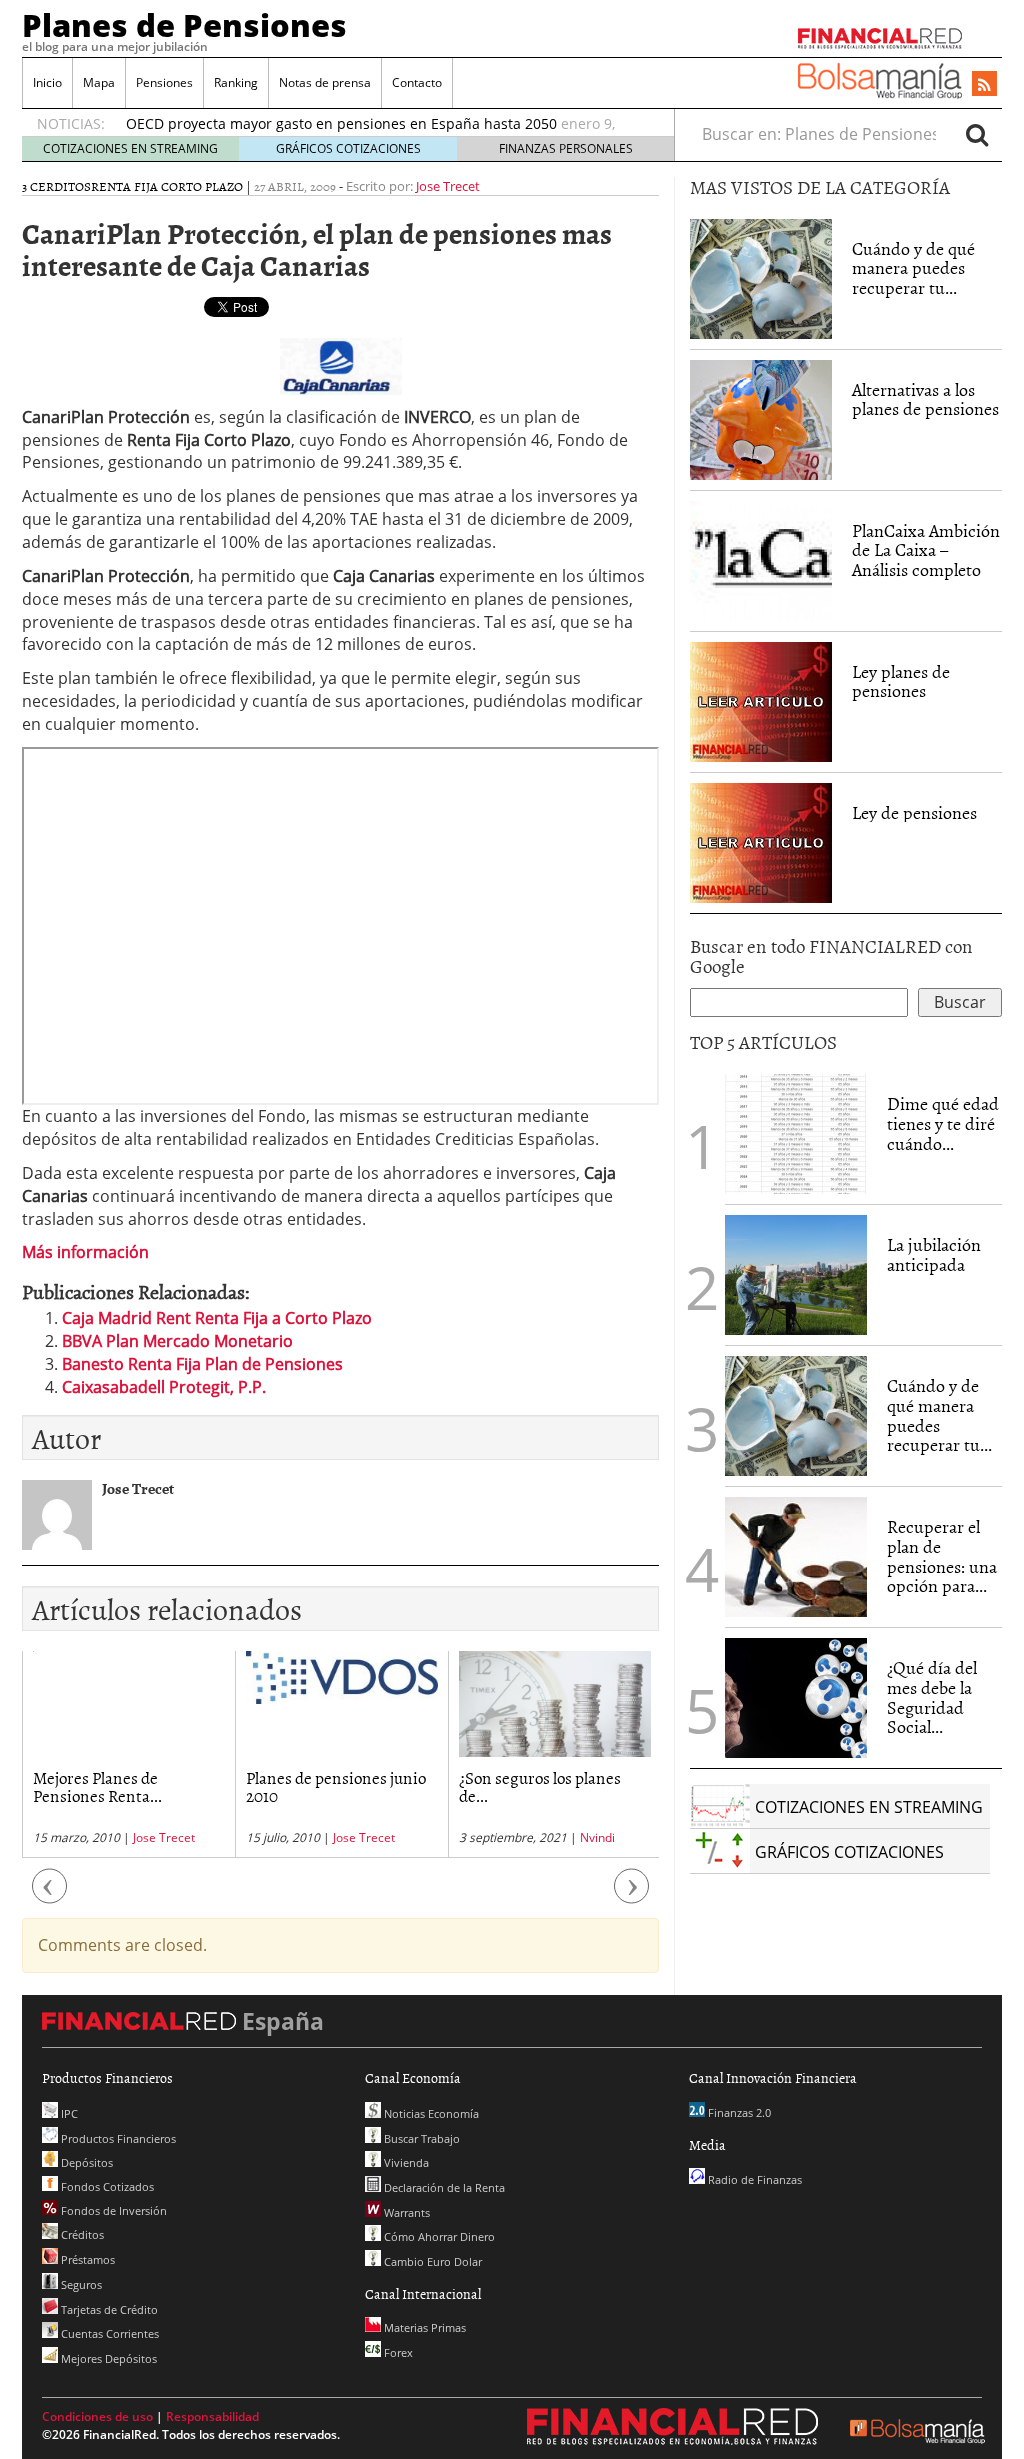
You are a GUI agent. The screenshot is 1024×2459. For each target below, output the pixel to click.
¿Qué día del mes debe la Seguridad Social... (932, 1697)
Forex (397, 2352)
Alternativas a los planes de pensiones (925, 399)
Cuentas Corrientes (108, 2333)
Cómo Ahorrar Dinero (438, 2236)
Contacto (417, 82)
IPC (68, 2113)
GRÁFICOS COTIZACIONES (348, 148)
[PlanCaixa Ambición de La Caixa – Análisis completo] (761, 561)
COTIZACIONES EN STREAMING (130, 148)
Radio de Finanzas (753, 2179)
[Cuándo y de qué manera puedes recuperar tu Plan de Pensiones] (761, 277)
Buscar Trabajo (420, 2138)
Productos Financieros (117, 2138)
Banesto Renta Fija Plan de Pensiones (202, 1364)
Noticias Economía (430, 2113)
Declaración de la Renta (443, 2187)
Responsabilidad (212, 2416)
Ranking (236, 82)
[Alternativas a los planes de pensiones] (761, 418)
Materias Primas (423, 2327)
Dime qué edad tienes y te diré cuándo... (943, 1123)
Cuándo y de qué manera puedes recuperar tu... (913, 268)
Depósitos (85, 2162)
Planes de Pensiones (184, 25)
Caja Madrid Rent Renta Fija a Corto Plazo (217, 1318)
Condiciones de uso (97, 2416)
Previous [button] (50, 1895)
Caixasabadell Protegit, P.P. (164, 1387)
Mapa (99, 82)
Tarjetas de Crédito (108, 2309)
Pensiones (164, 82)
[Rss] (984, 85)
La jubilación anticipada (934, 1254)
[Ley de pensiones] (761, 841)
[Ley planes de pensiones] (761, 700)
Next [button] (632, 1895)
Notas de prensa (325, 82)
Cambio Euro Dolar (431, 2261)
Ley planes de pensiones (901, 681)
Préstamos (86, 2259)
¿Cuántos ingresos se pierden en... (642, 1786)
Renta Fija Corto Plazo (167, 186)
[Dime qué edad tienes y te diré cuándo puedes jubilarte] (796, 1132)
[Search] (977, 134)
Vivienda (405, 2162)
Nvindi (494, 1837)
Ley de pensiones (914, 812)
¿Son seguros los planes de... (437, 1786)
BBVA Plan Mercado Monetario (177, 1341)
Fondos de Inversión (112, 2210)
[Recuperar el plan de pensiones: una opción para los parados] (796, 1557)
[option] (238, 1754)
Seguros (80, 2284)
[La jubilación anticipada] (796, 1275)
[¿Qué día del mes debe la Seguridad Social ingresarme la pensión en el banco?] (796, 1698)
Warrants (405, 2212)
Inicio (47, 82)
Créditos (81, 2234)
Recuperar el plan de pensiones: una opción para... (942, 1556)
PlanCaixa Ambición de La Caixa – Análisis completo (926, 550)
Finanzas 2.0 (738, 2112)
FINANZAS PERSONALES (566, 148)
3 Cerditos (56, 186)
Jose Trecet (448, 186)
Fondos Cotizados (106, 2186)
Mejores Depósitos (107, 2358)
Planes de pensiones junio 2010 (233, 1786)
